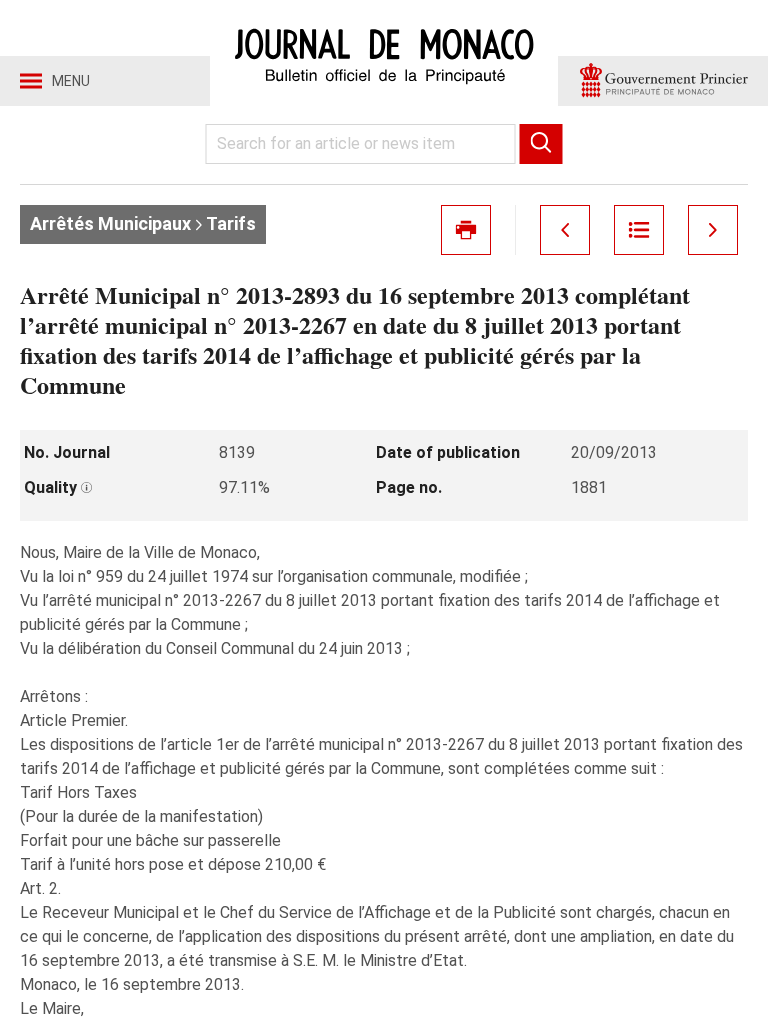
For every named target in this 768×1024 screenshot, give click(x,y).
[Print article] (466, 230)
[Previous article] (565, 230)
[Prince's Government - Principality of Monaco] (663, 81)
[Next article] (713, 230)
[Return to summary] (639, 230)
